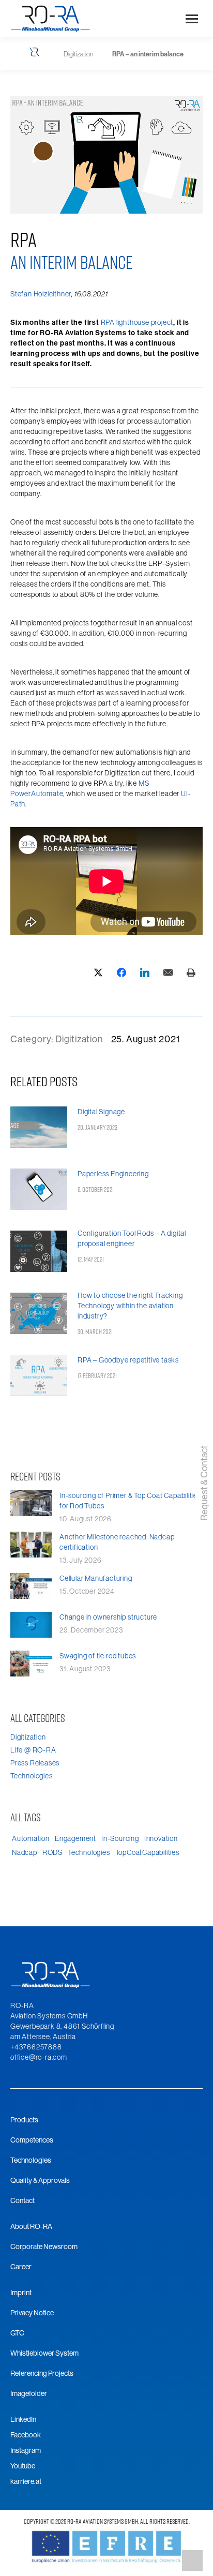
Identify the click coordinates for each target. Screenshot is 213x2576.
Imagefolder (29, 2393)
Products (24, 2120)
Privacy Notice (32, 2313)
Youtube (23, 2466)
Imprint (21, 2293)
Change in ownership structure (108, 1617)
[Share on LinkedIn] (144, 972)
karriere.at (26, 2481)
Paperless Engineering (113, 1174)
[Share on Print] (191, 972)
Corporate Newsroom (44, 2246)
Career (21, 2267)
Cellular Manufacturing (96, 1578)
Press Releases (35, 1763)
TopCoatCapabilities (147, 1852)
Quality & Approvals (40, 2180)
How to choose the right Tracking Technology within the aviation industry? (130, 1306)
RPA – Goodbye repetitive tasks (128, 1360)
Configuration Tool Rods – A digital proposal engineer (132, 1238)
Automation (31, 1838)
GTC (17, 2333)
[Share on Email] (168, 972)
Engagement (75, 1838)
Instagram (26, 2450)
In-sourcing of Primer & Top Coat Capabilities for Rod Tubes (130, 1501)
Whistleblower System (44, 2353)
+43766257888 (36, 2047)
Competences (32, 2140)
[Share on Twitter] (98, 972)
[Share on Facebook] (121, 972)
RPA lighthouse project (137, 322)
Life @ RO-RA (33, 1750)
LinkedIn (23, 2419)
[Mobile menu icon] (192, 19)
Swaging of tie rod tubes (98, 1656)
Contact (22, 2200)
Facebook (26, 2435)
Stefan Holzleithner (41, 294)
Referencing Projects (42, 2373)
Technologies (32, 1776)
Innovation (161, 1838)
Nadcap (25, 1852)
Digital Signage (101, 1112)
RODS (52, 1852)
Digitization (79, 1039)
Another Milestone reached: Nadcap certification (117, 1542)
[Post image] (39, 1128)
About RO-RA (31, 2226)
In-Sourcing (120, 1838)
